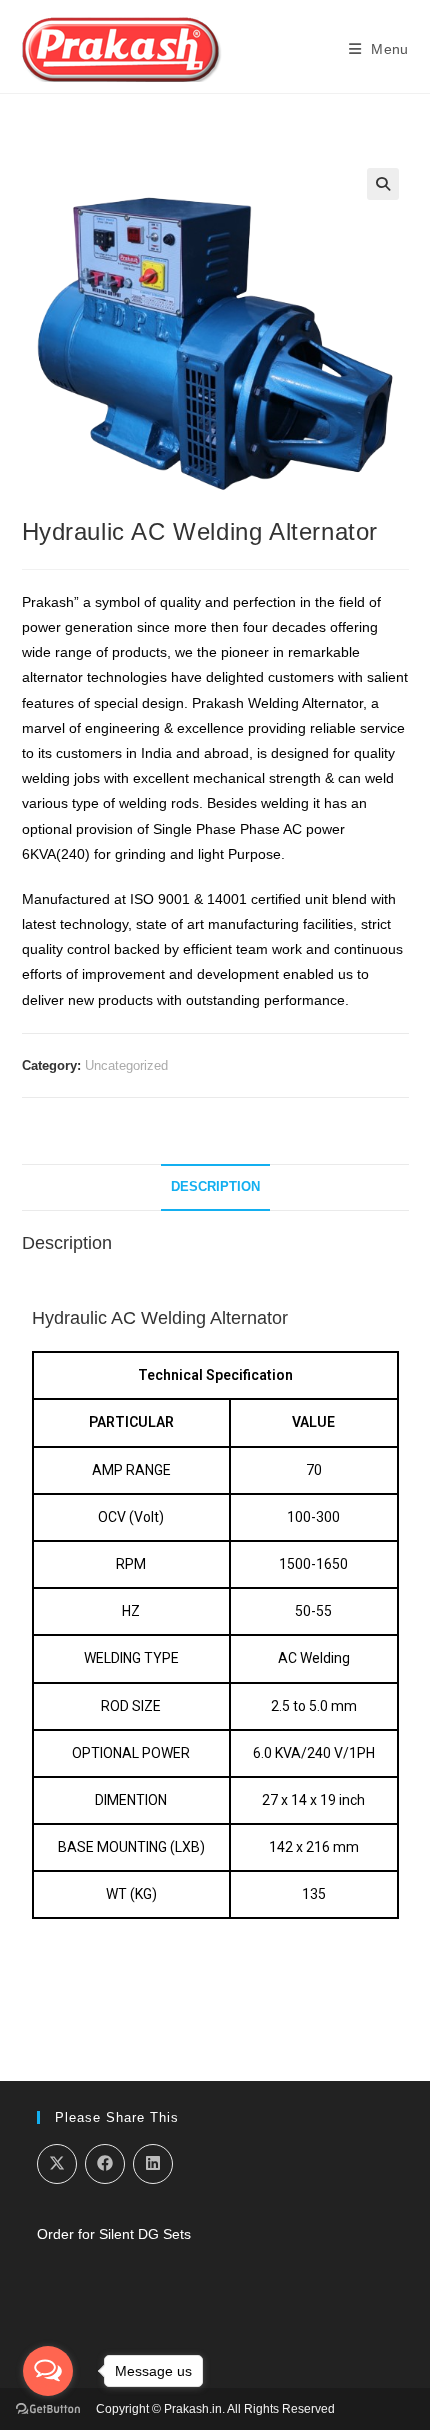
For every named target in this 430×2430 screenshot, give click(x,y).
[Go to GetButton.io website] (48, 2409)
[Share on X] (57, 2164)
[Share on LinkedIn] (153, 2164)
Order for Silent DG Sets (114, 2234)
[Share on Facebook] (105, 2164)
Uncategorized (126, 1065)
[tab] (215, 1187)
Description (215, 1187)
